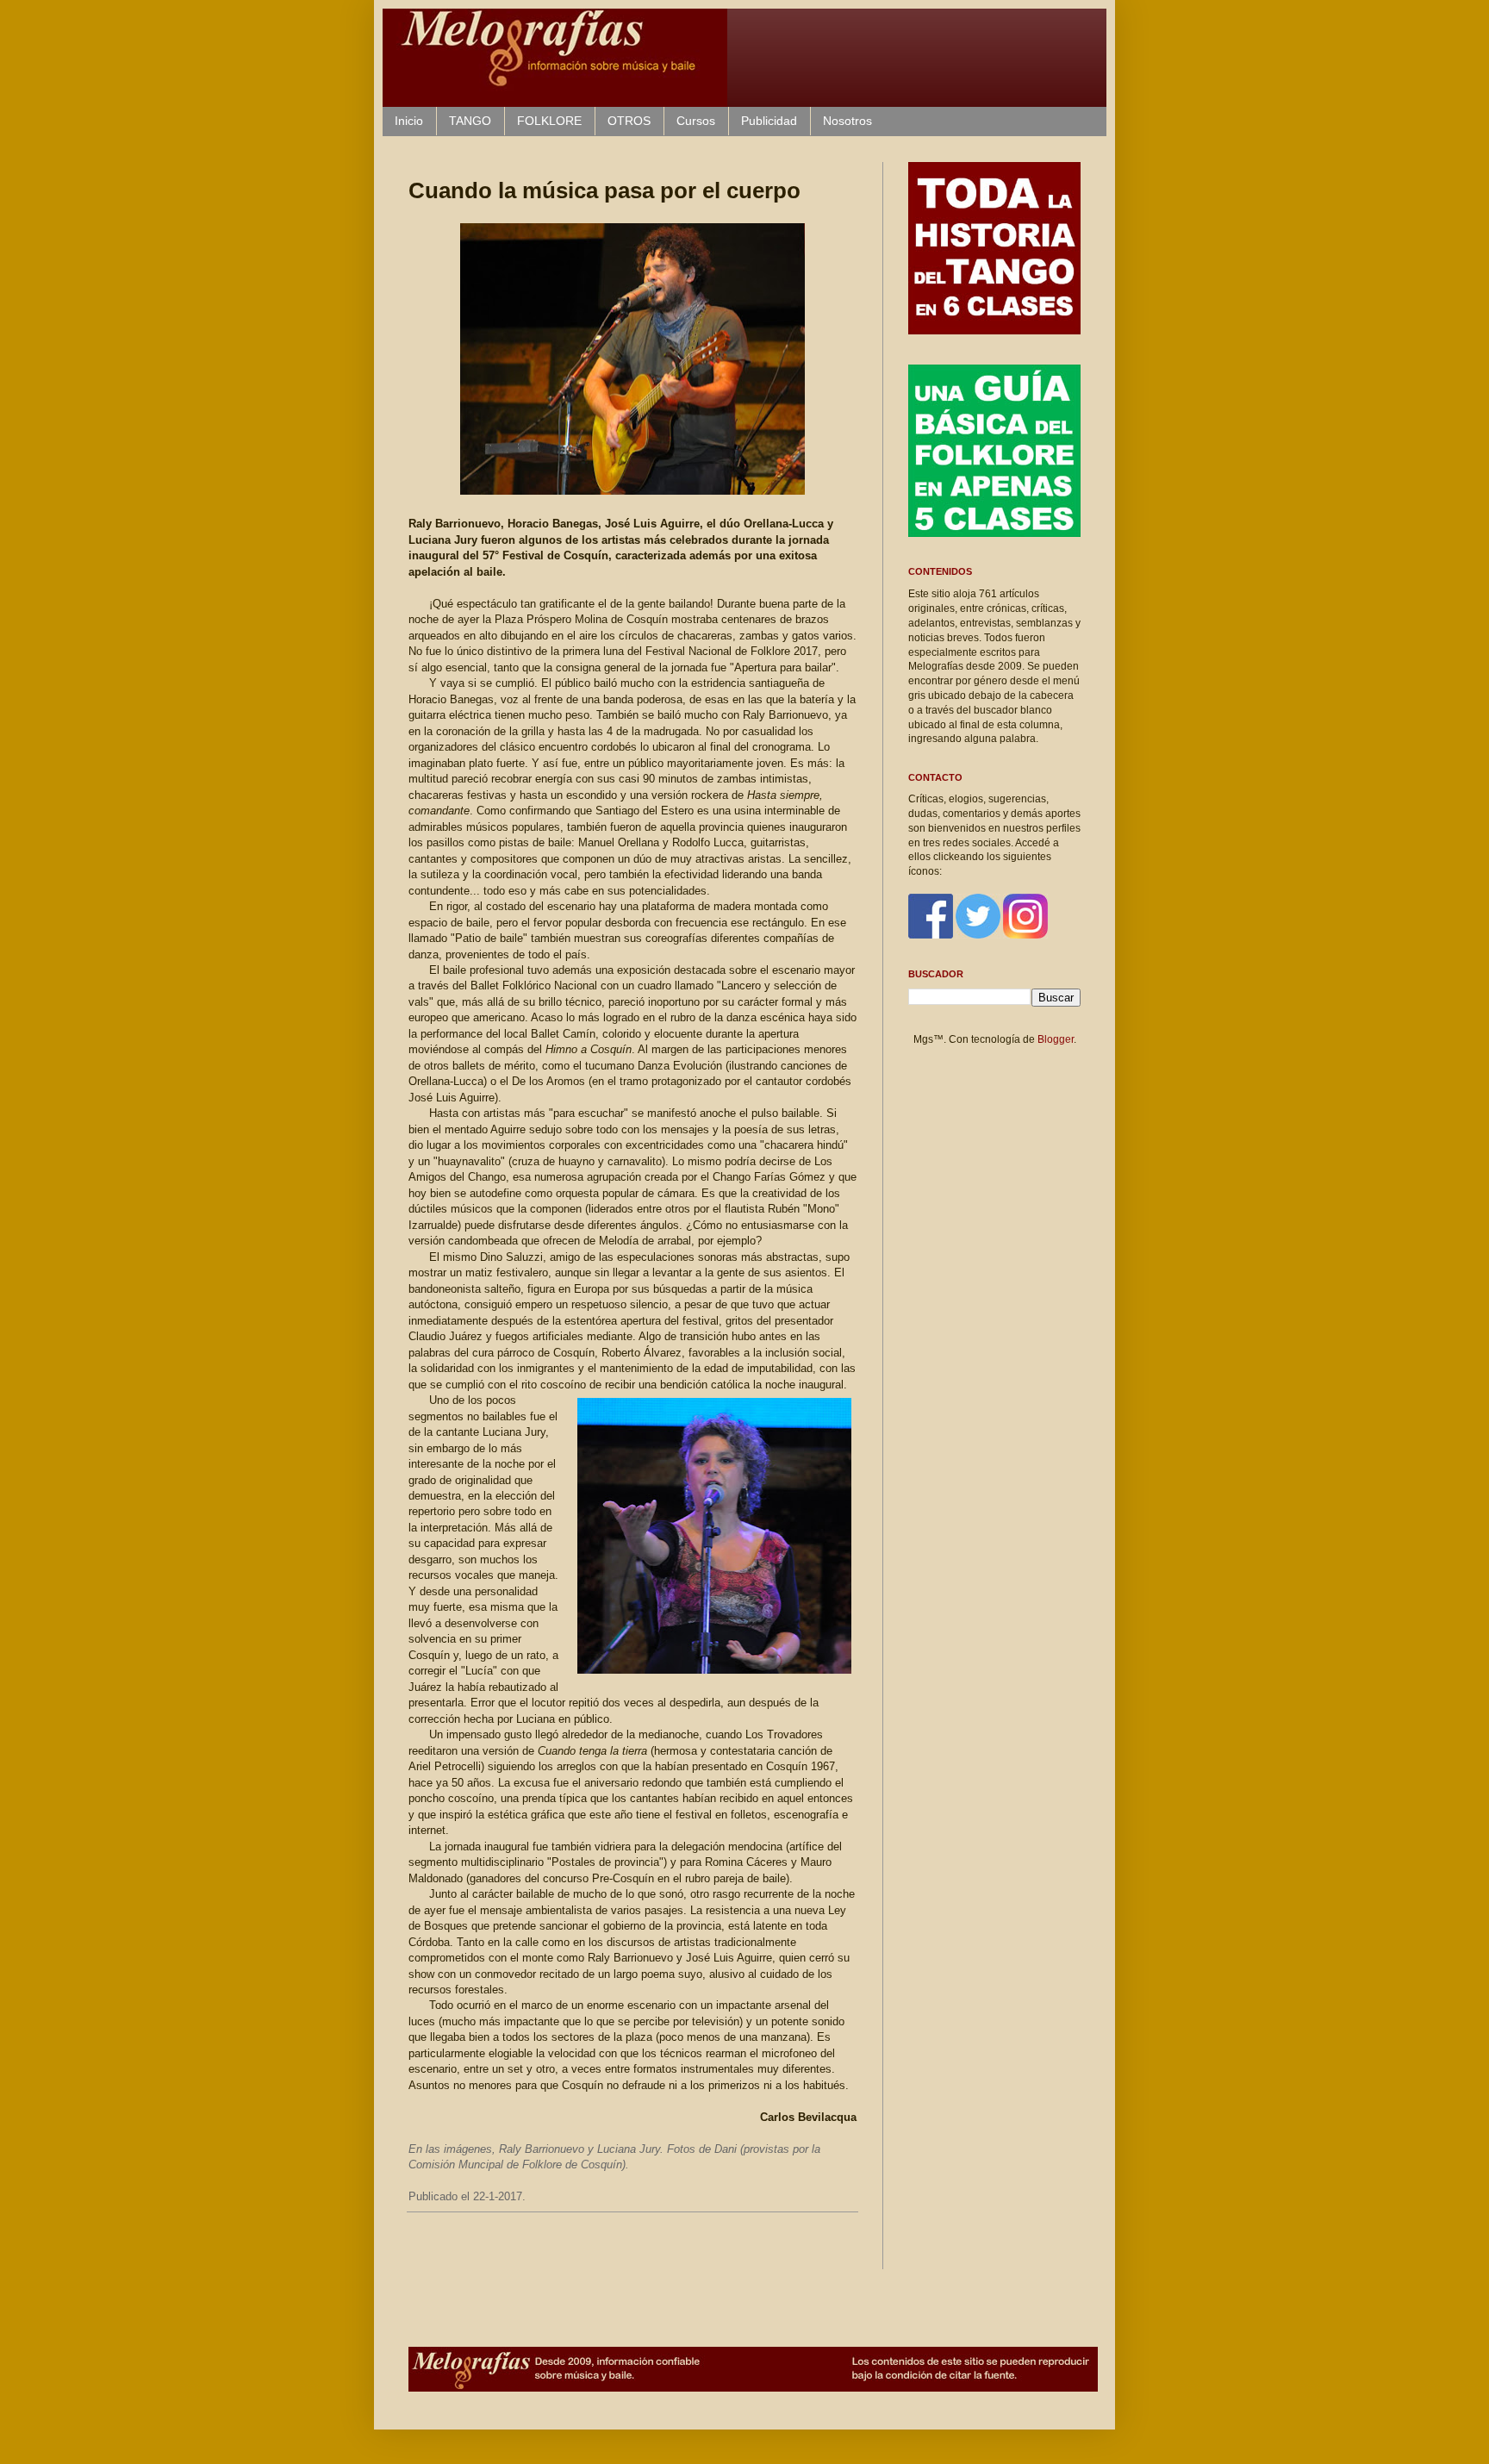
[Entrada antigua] (852, 2251)
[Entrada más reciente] (413, 2251)
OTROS (629, 121)
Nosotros (847, 121)
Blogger (1056, 1039)
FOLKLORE (549, 121)
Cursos (696, 121)
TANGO (470, 121)
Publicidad (769, 121)
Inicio (409, 121)
